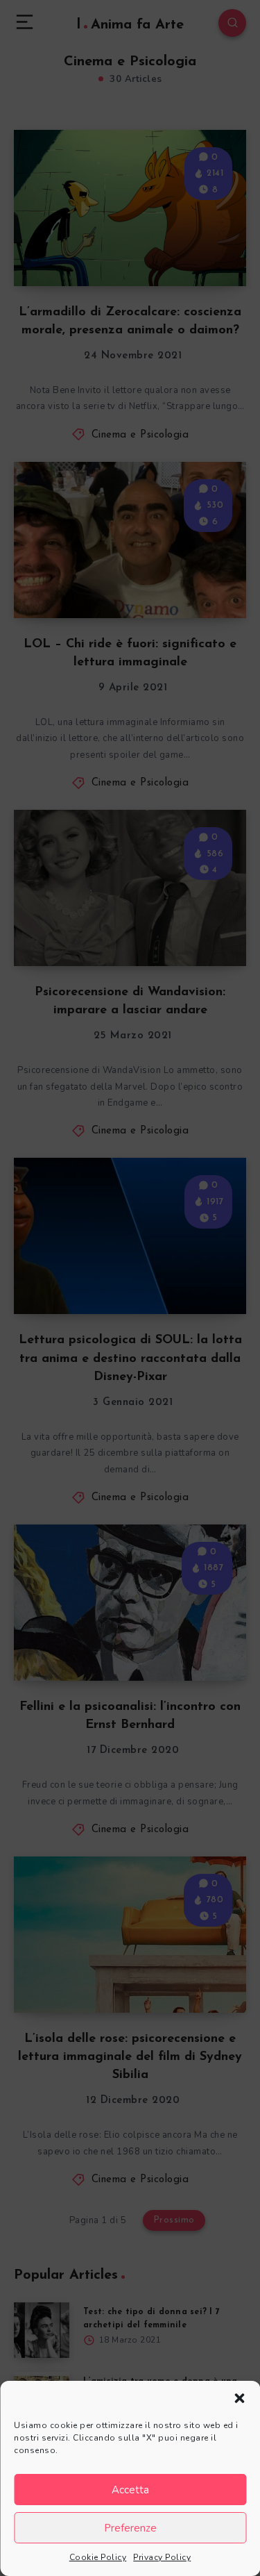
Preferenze (130, 2528)
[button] (239, 2398)
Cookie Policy (98, 2557)
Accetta (130, 2490)
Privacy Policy (162, 2557)
